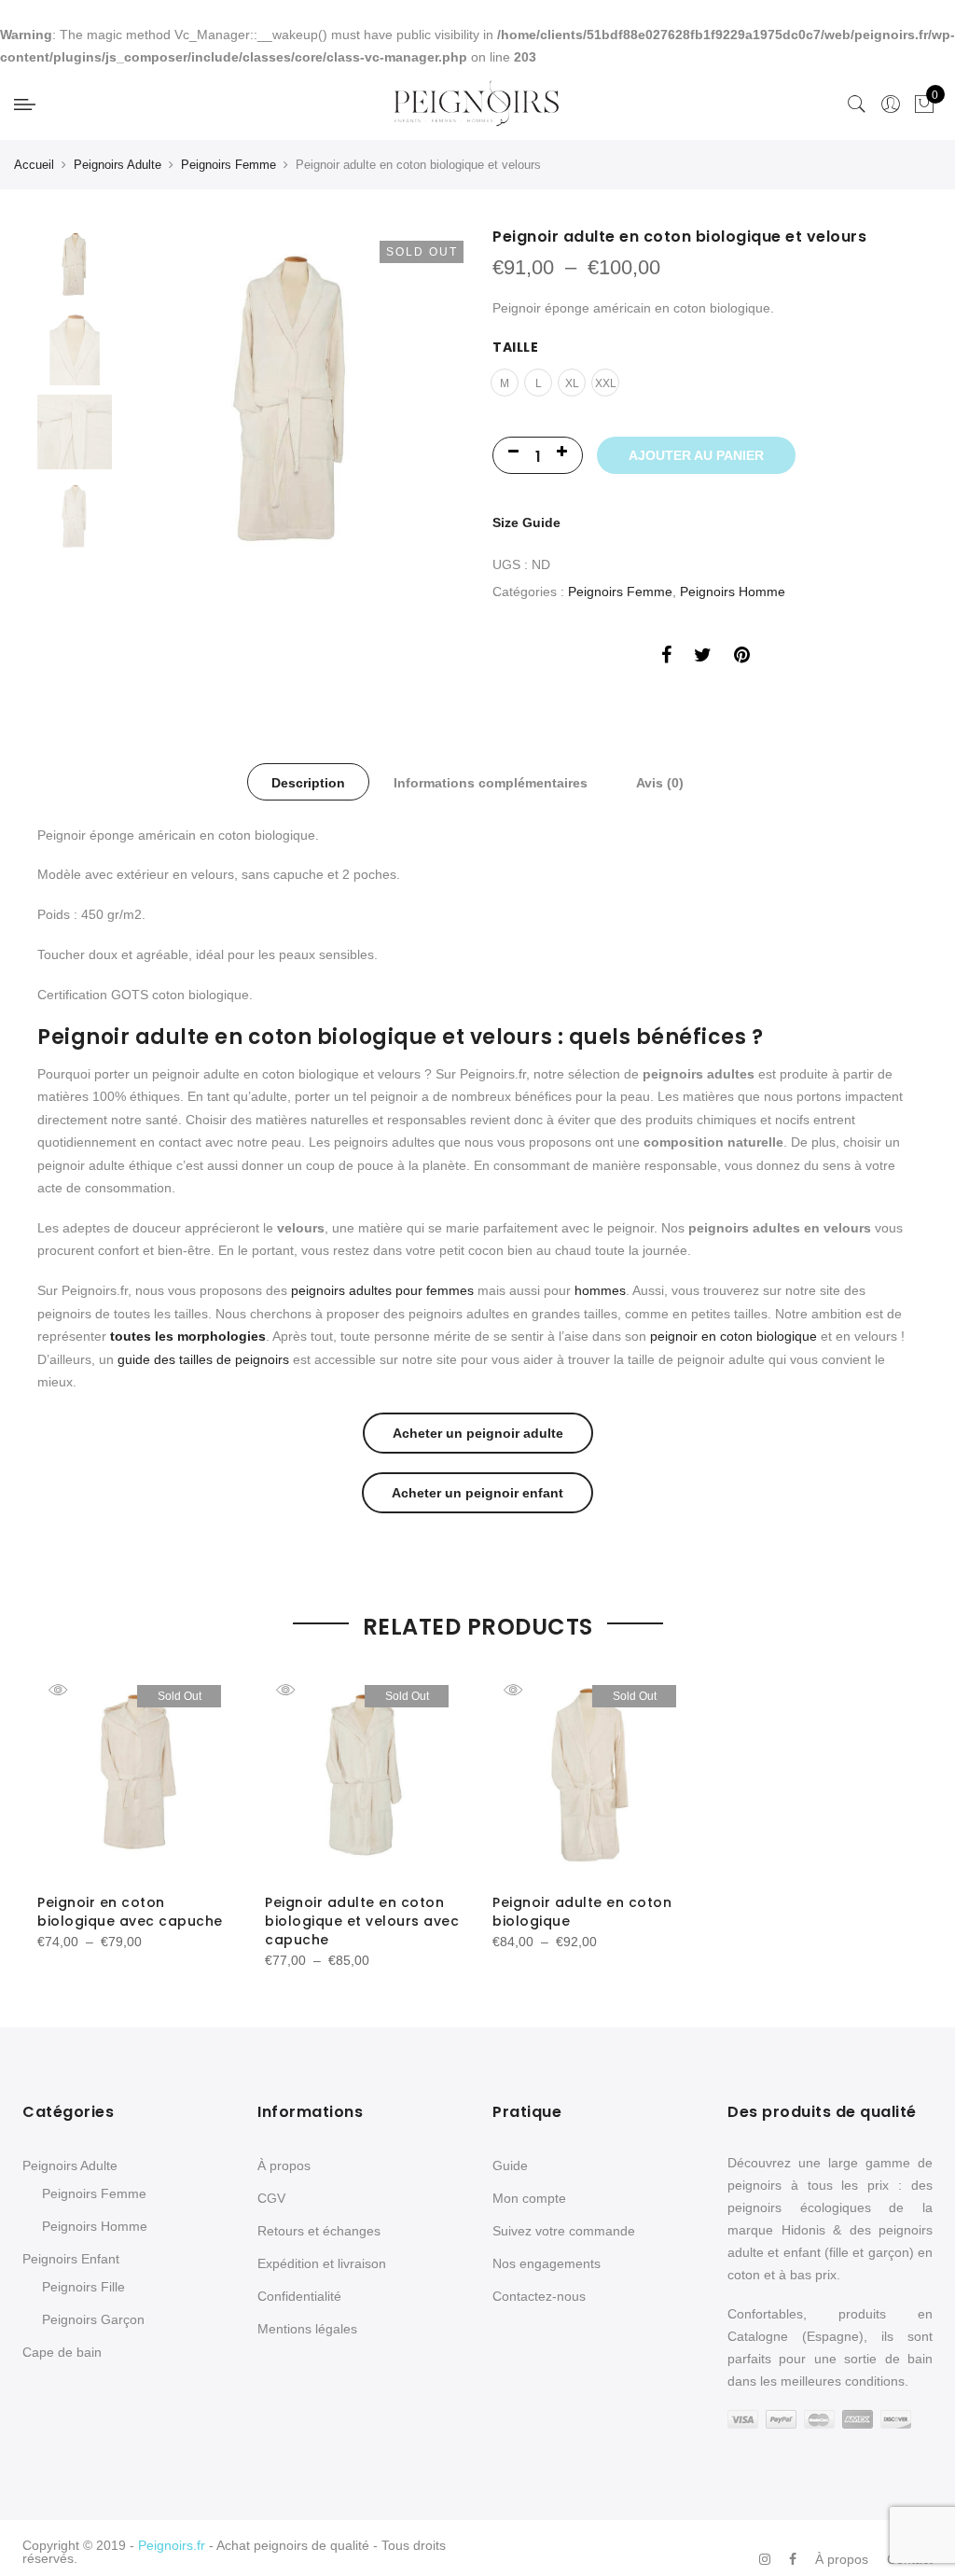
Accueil (34, 165)
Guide (510, 2165)
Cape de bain (62, 2352)
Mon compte (529, 2198)
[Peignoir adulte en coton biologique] (591, 1775)
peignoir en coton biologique (734, 1336)
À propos (284, 2165)
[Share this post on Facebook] (666, 655)
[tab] (308, 782)
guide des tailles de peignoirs (203, 1359)
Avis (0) (660, 783)
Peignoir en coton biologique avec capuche (130, 1912)
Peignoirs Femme (228, 165)
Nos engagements (547, 2263)
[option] (292, 448)
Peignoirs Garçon (93, 2319)
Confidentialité (299, 2296)
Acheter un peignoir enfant (477, 1493)
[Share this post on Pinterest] (742, 655)
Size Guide (526, 522)
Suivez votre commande (564, 2231)
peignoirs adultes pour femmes (382, 1290)
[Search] (857, 104)
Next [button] (431, 448)
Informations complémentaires (491, 783)
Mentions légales (307, 2329)
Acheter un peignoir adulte (478, 1433)
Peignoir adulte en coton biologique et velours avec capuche (362, 1921)
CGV (271, 2198)
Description (308, 783)
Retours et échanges (319, 2231)
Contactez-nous (539, 2296)
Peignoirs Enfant (71, 2259)
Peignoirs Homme (733, 592)
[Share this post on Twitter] (703, 655)
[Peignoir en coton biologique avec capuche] (136, 1775)
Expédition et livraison (322, 2263)
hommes (600, 1290)
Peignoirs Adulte (118, 165)
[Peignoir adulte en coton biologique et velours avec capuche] (364, 1775)
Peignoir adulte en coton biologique (582, 1912)
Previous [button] (167, 448)
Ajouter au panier (696, 455)
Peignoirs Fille (83, 2287)
